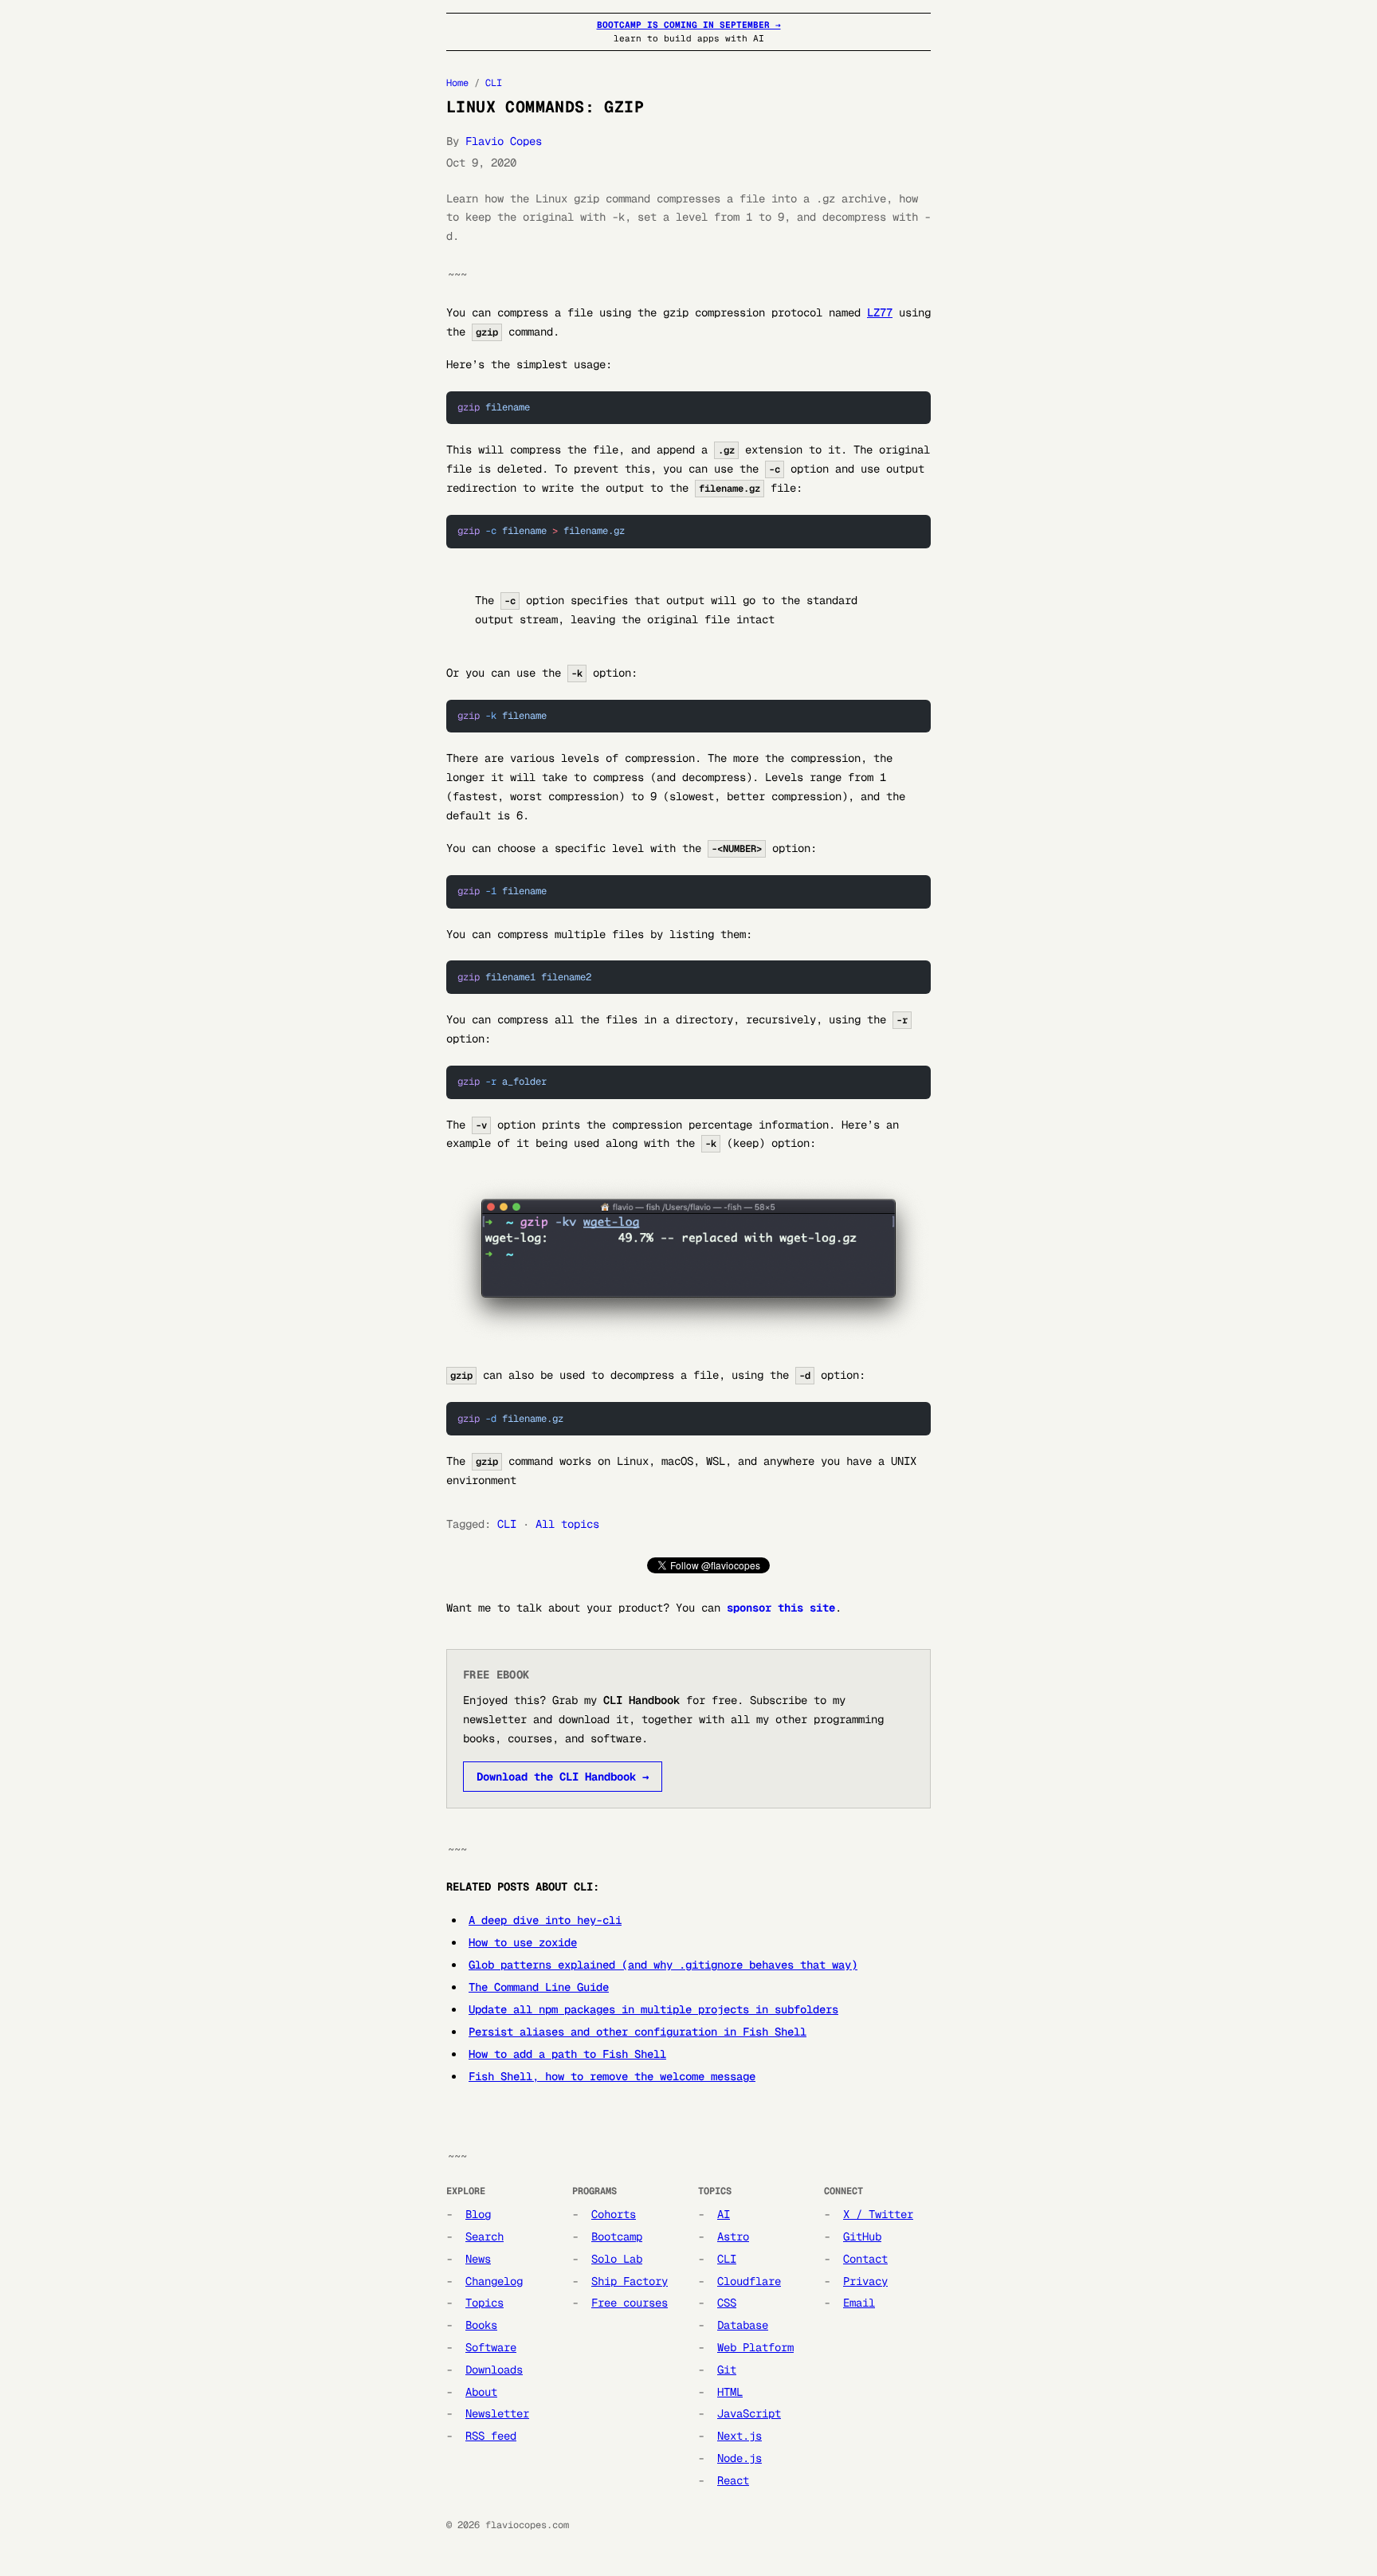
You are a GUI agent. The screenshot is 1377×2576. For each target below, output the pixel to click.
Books (481, 2325)
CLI (494, 83)
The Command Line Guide (539, 1987)
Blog (478, 2214)
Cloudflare (749, 2281)
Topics (484, 2303)
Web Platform (755, 2347)
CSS (727, 2303)
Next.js (739, 2436)
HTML (730, 2392)
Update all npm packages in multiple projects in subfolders (653, 2009)
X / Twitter (878, 2214)
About (481, 2392)
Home (457, 83)
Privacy (865, 2281)
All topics (567, 1524)
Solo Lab (617, 2259)
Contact (865, 2259)
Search (484, 2236)
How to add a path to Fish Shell (567, 2054)
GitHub (862, 2236)
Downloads (494, 2370)
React (733, 2480)
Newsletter (497, 2413)
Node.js (739, 2458)
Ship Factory (630, 2281)
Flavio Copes (504, 141)
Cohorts (614, 2214)
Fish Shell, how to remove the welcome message (612, 2076)
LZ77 (880, 312)
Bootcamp (617, 2236)
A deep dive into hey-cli (545, 1920)
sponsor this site (781, 1608)
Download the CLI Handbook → (563, 1777)
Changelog (494, 2281)
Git (727, 2370)
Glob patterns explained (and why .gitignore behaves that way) (663, 1965)
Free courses (630, 2303)
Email (859, 2303)
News (478, 2259)
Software (491, 2347)
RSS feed (491, 2436)
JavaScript (749, 2413)
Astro (733, 2236)
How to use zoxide (523, 1942)
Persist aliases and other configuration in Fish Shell (637, 2032)
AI (724, 2214)
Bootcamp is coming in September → (689, 25)
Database (743, 2325)
